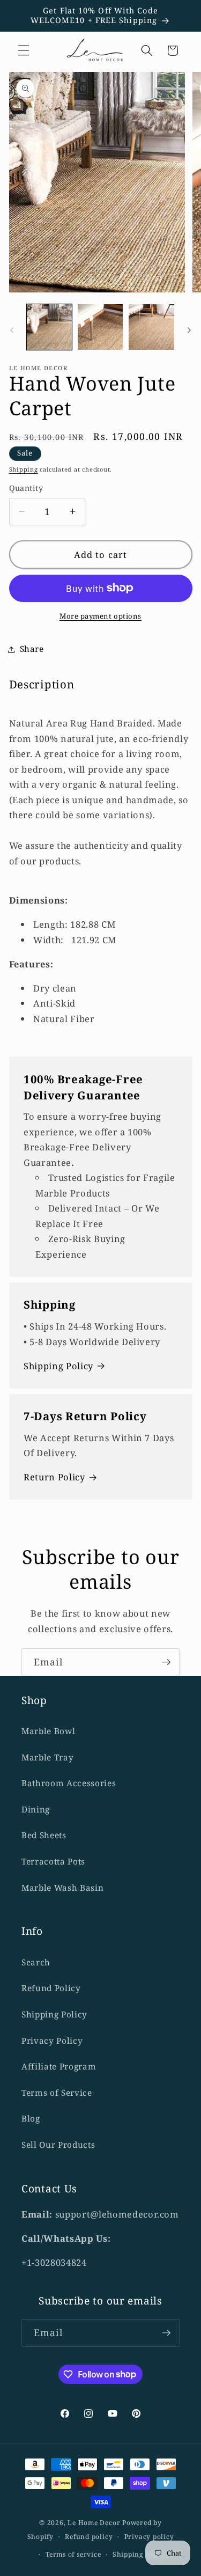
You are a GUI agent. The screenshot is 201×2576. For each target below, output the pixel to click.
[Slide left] (12, 330)
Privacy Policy (52, 2041)
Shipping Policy (58, 1366)
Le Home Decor (94, 2523)
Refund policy (89, 2537)
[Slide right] (189, 330)
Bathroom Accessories (69, 1783)
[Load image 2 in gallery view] (100, 327)
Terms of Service (57, 2093)
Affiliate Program (59, 2067)
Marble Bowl (48, 1731)
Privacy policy (149, 2537)
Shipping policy (140, 2554)
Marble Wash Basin (62, 1888)
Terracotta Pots (53, 1862)
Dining (36, 1810)
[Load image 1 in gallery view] (49, 327)
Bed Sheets (44, 1835)
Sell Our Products (58, 2145)
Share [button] (32, 649)
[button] (24, 50)
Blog (31, 2119)
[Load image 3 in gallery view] (151, 327)
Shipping (24, 469)
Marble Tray (47, 1757)
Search (36, 1962)
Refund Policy (51, 1988)
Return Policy (54, 1477)
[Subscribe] (166, 1662)
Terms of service (73, 2554)
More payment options (100, 616)
